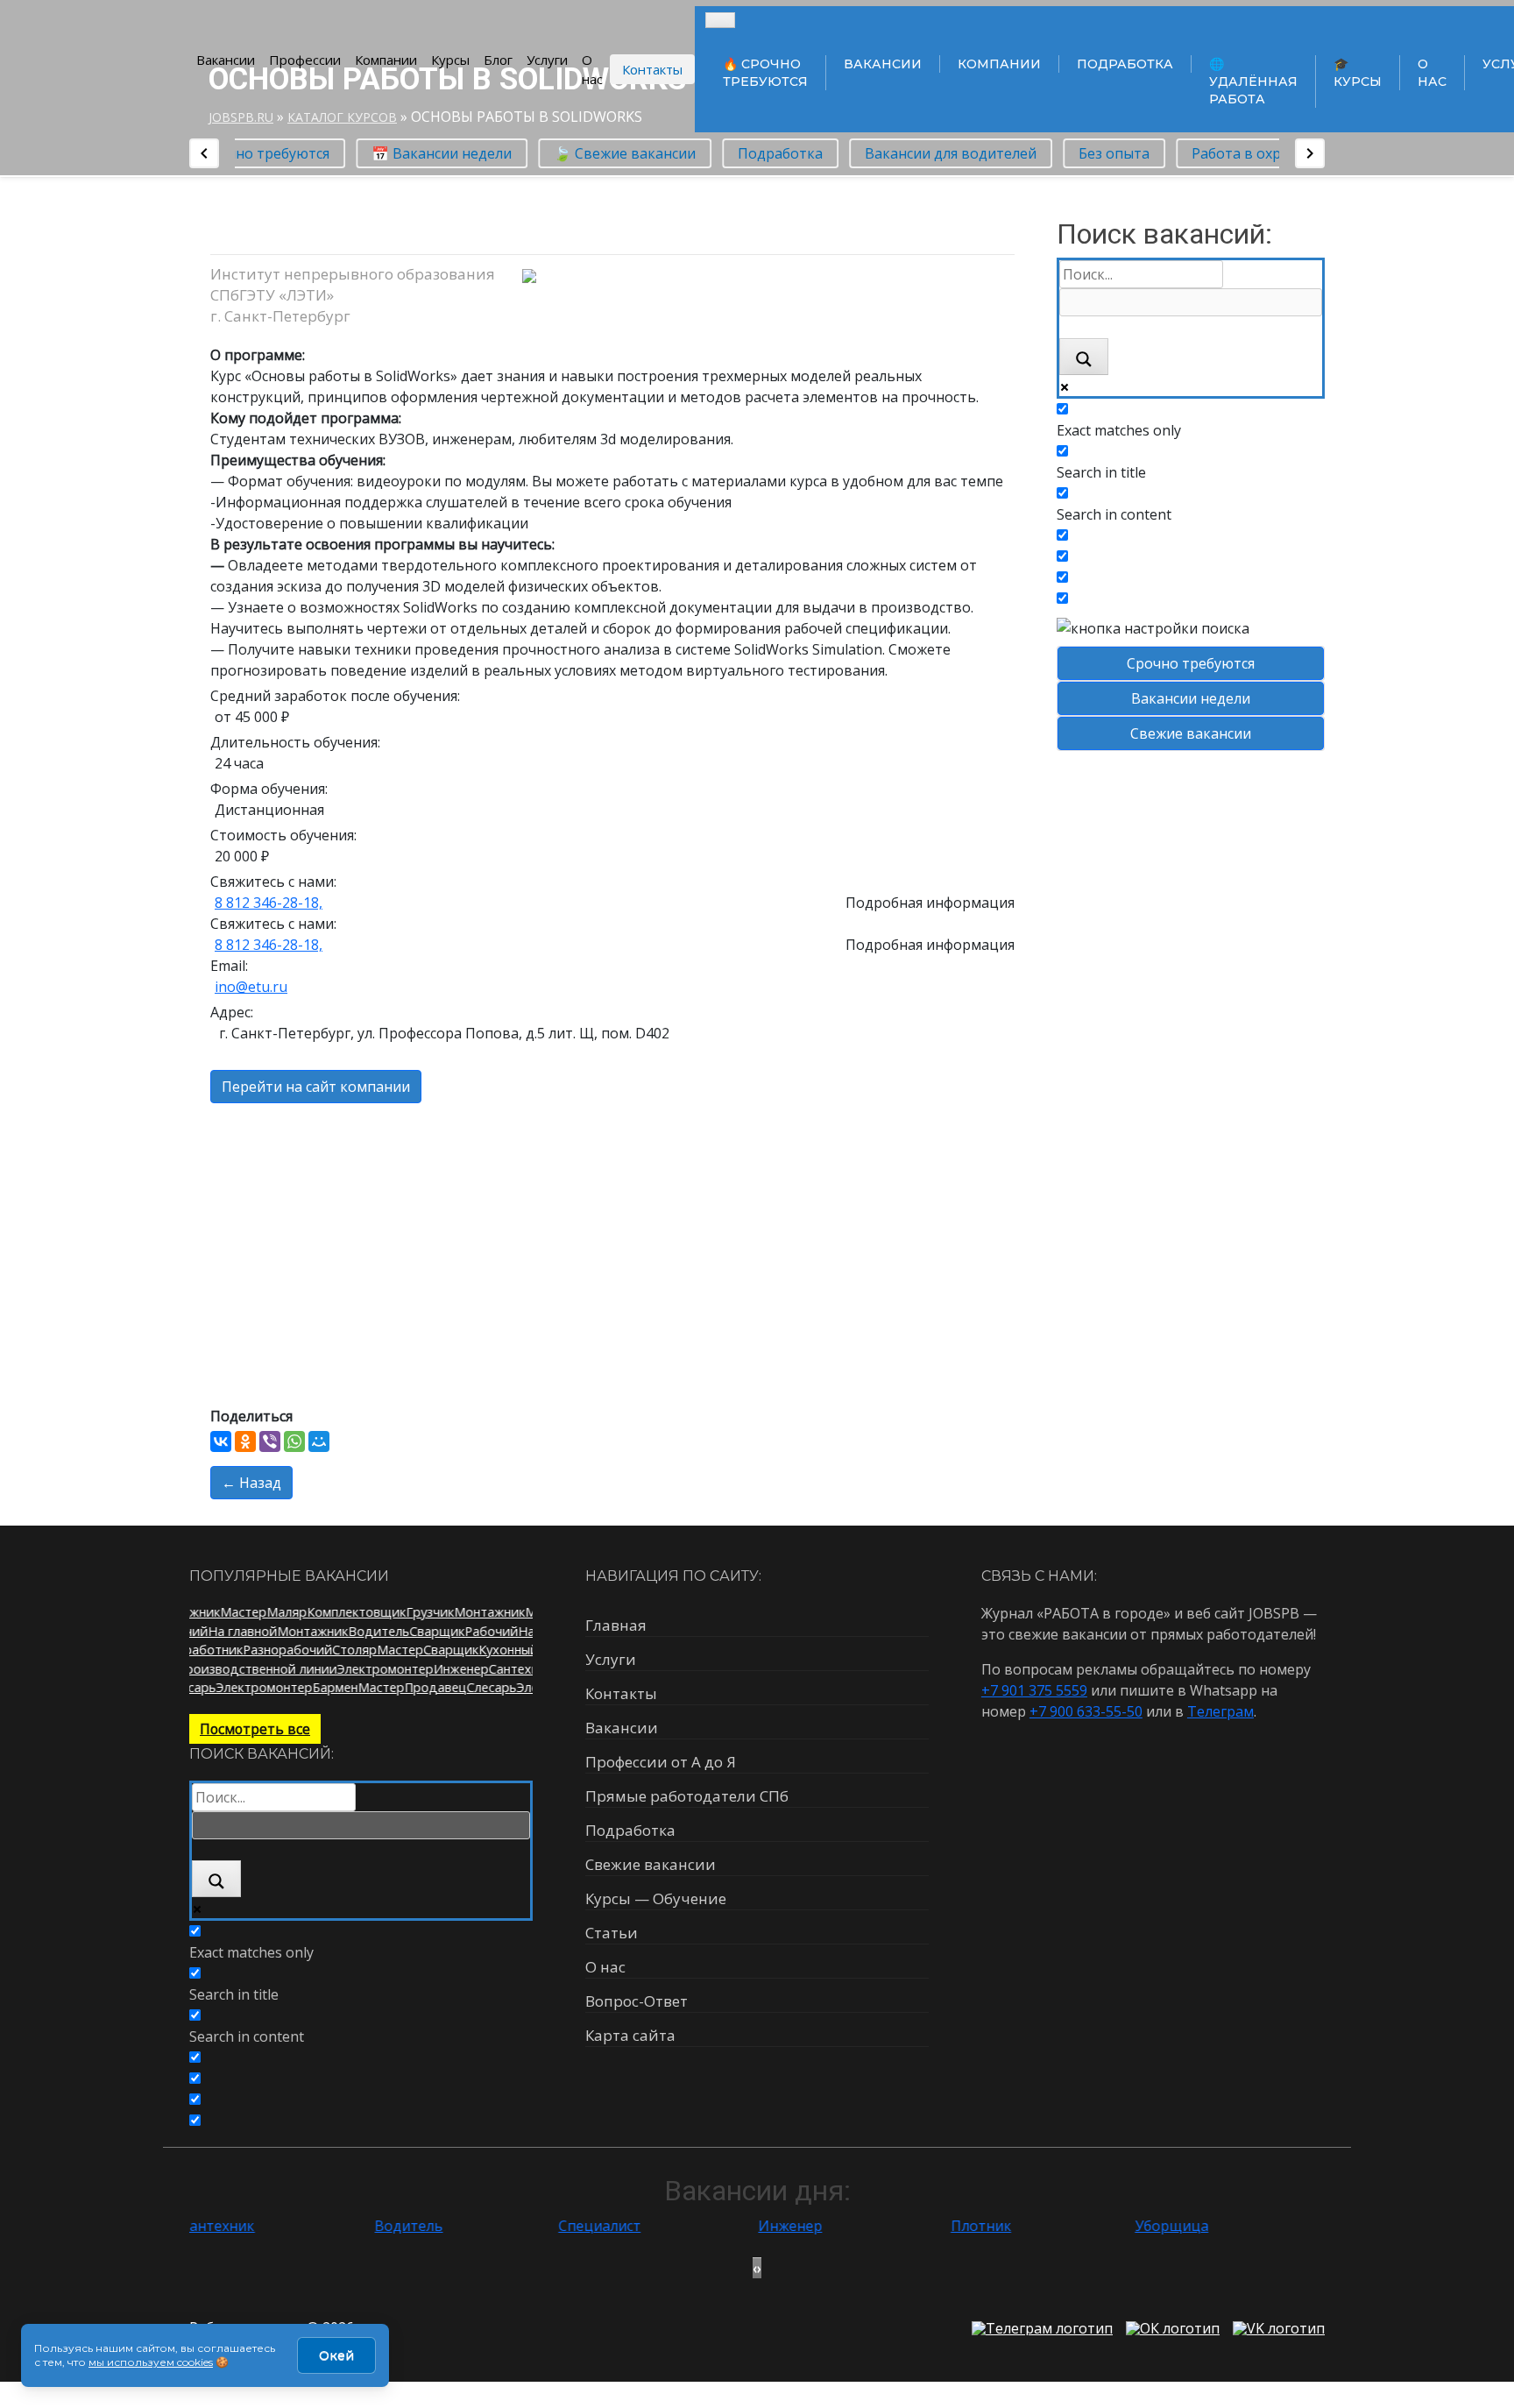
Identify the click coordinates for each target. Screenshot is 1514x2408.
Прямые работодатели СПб (687, 1796)
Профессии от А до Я (661, 1762)
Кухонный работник (527, 1650)
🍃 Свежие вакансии (615, 153)
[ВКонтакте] (221, 1441)
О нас (592, 70)
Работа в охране (1239, 153)
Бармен (327, 1687)
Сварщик (446, 1631)
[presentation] (755, 2268)
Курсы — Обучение (656, 1898)
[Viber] (270, 1441)
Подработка (1125, 64)
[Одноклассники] (245, 1441)
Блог (498, 60)
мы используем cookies (151, 2362)
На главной (251, 1631)
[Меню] (720, 20)
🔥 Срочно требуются (765, 73)
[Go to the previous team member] (204, 153)
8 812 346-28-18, (269, 903)
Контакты (652, 69)
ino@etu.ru (251, 987)
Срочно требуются (1191, 663)
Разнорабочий (275, 1650)
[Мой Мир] (319, 1441)
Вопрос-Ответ (637, 2001)
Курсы (450, 60)
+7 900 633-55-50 (1086, 1711)
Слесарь (483, 1687)
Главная (616, 1625)
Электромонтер (400, 1669)
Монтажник (481, 1612)
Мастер (234, 1612)
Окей (336, 2355)
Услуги (547, 60)
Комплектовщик (347, 1612)
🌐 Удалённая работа (1253, 81)
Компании (386, 60)
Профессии (305, 60)
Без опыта (1104, 153)
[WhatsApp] (294, 1441)
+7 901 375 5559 (1034, 1690)
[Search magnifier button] (1084, 357)
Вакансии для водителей (941, 153)
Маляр (278, 1612)
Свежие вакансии (1191, 733)
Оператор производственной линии (240, 1669)
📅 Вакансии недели (432, 153)
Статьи (612, 1933)
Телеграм (1220, 1711)
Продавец (427, 1687)
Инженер (475, 1669)
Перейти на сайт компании (316, 1087)
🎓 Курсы (1358, 73)
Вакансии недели (1191, 698)
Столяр (342, 1650)
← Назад (251, 1483)
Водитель (387, 1631)
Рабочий (190, 1631)
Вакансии (226, 60)
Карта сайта (630, 2035)
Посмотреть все (255, 1729)
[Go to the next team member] (1310, 153)
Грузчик (421, 1612)
